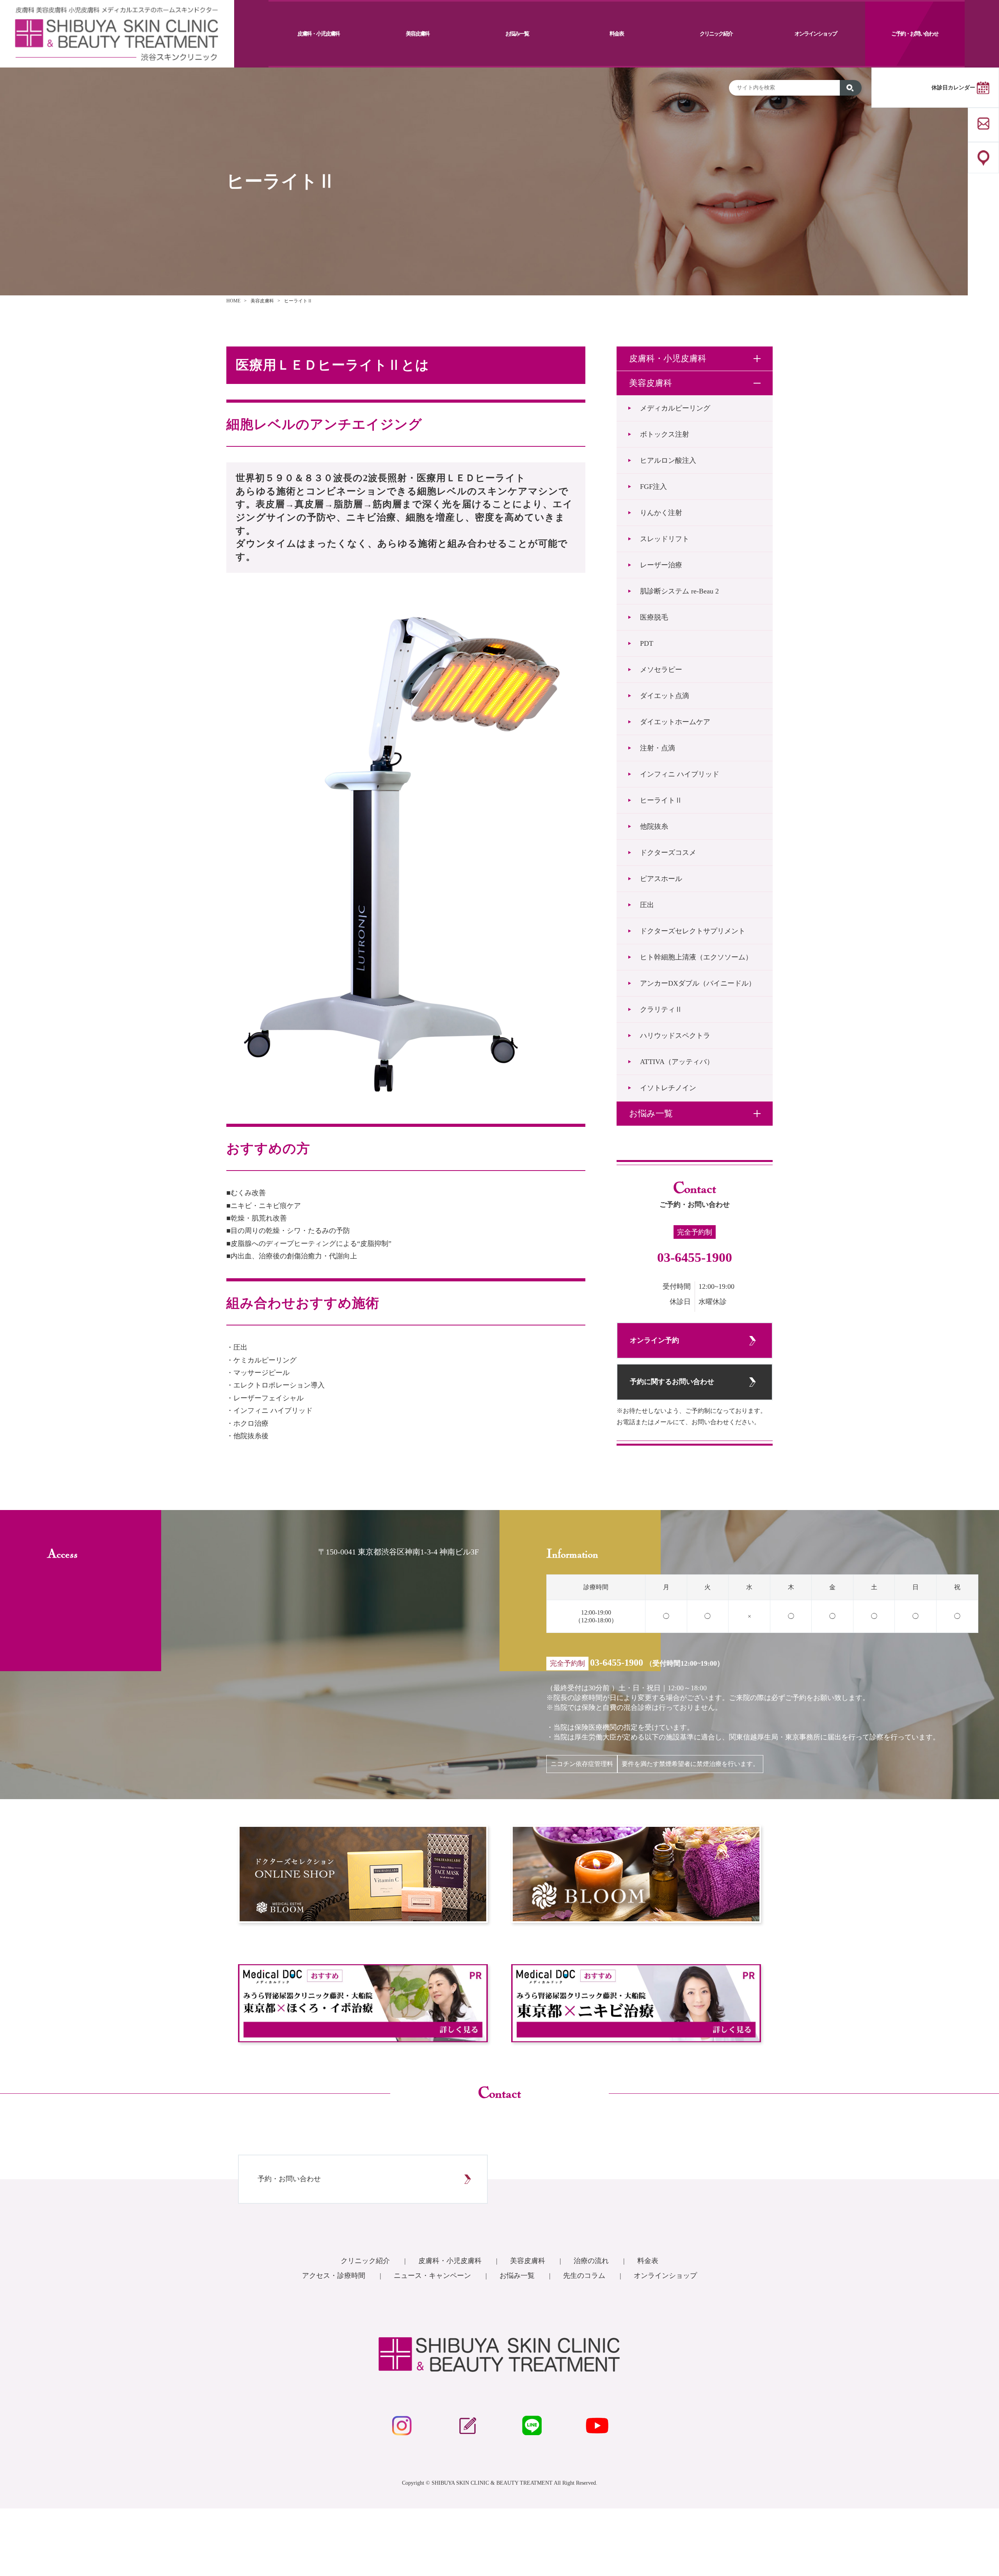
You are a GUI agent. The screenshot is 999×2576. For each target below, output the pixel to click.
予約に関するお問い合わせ (672, 1382)
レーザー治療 (661, 565)
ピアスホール (661, 879)
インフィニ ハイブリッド (680, 774)
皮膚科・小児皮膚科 (318, 34)
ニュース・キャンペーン (433, 2276)
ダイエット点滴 (665, 696)
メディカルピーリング (675, 408)
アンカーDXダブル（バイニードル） (698, 983)
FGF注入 (653, 487)
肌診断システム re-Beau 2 (679, 591)
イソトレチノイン (668, 1088)
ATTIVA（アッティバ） (677, 1062)
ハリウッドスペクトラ (675, 1036)
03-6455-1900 (695, 1257)
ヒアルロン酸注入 (668, 460)
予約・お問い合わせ (289, 2179)
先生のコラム (585, 2276)
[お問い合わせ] (983, 125)
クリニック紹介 (716, 34)
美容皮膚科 (418, 34)
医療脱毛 (654, 617)
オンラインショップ (816, 34)
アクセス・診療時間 (335, 2276)
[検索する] (851, 88)
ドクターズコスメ (668, 853)
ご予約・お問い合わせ (915, 34)
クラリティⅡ (661, 1009)
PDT (650, 643)
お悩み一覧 (517, 34)
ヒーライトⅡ (661, 800)
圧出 (647, 905)
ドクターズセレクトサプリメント (693, 931)
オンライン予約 (654, 1340)
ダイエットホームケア (675, 722)
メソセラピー (661, 670)
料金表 (617, 34)
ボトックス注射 (665, 434)
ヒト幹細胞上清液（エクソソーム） (696, 957)
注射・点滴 (658, 748)
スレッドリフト (665, 539)
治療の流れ (592, 2261)
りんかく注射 (661, 513)
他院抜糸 (654, 826)
